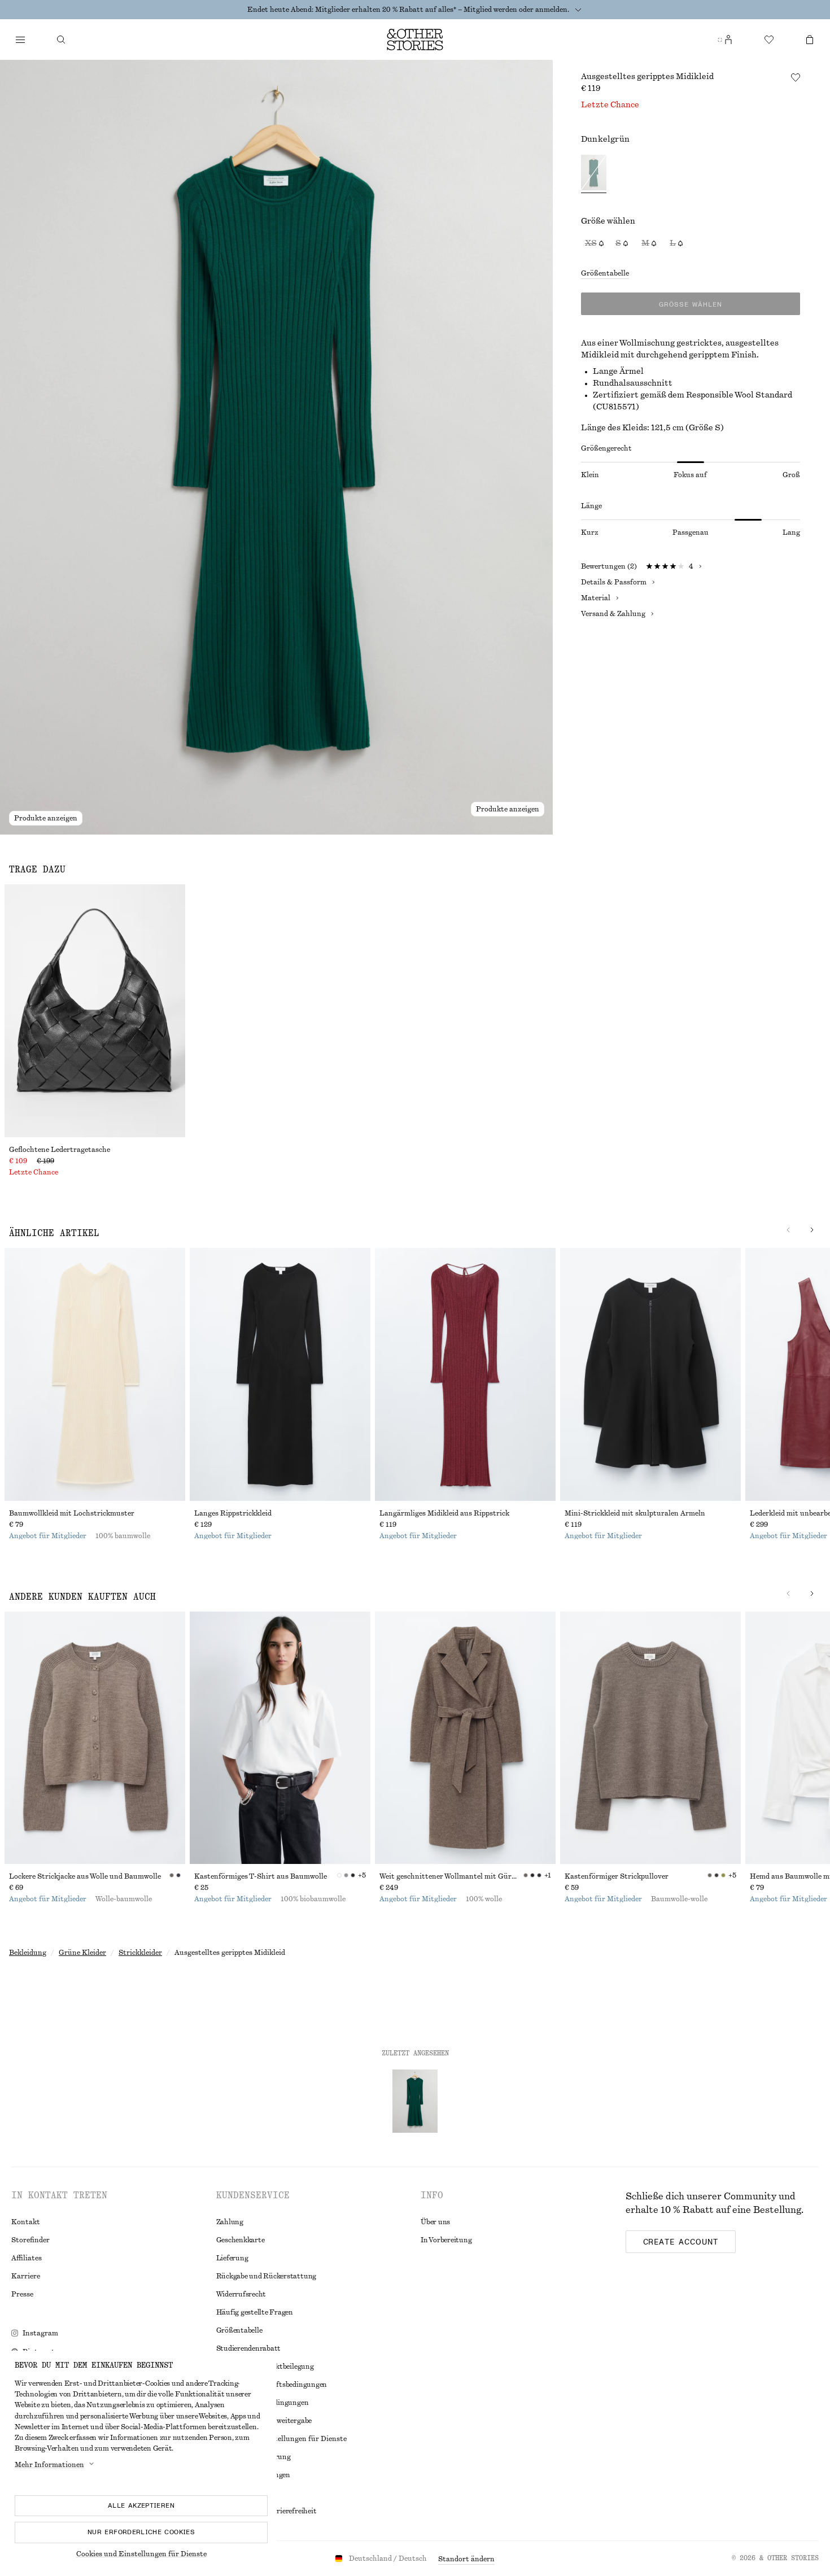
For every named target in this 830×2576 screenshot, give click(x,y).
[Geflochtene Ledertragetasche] (95, 1011)
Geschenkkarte (241, 2240)
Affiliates (27, 2258)
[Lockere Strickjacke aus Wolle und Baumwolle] (95, 1738)
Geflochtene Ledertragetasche (60, 1150)
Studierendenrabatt (249, 2348)
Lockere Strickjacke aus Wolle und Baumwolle (85, 1876)
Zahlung (230, 2222)
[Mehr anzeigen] (578, 10)
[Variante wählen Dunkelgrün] (594, 174)
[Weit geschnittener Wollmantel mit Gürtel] (465, 1738)
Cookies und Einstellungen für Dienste (141, 2554)
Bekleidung (28, 1953)
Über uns (435, 2222)
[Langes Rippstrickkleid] (280, 1374)
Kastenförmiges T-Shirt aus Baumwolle (261, 1876)
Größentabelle (605, 273)
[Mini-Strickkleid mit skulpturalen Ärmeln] (650, 1374)
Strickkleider (140, 1953)
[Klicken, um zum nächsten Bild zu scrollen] (812, 1230)
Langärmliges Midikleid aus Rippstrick (444, 1513)
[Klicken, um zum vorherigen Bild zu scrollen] (788, 1230)
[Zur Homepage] (415, 40)
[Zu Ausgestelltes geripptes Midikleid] (415, 2101)
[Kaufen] (20, 40)
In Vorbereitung (446, 2240)
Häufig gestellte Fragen (255, 2312)
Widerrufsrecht (241, 2294)
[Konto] (728, 40)
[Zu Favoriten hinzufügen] (796, 77)
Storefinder (30, 2240)
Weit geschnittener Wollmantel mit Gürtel (450, 1876)
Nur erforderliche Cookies (141, 2532)
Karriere (26, 2276)
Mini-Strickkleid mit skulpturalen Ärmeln (635, 1513)
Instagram (40, 2333)
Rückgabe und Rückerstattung (267, 2276)
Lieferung (232, 2258)
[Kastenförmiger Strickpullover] (650, 1738)
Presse (22, 2294)
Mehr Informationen (49, 2465)
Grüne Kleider (82, 1953)
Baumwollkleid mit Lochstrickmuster (72, 1513)
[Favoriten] (769, 40)
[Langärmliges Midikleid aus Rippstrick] (465, 1374)
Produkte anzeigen (46, 818)
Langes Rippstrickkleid (233, 1513)
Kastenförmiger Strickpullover (617, 1876)
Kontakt (26, 2222)
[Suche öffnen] (61, 40)
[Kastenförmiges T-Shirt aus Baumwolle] (280, 1738)
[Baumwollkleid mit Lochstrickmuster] (95, 1374)
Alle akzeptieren (141, 2505)
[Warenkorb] (810, 40)
